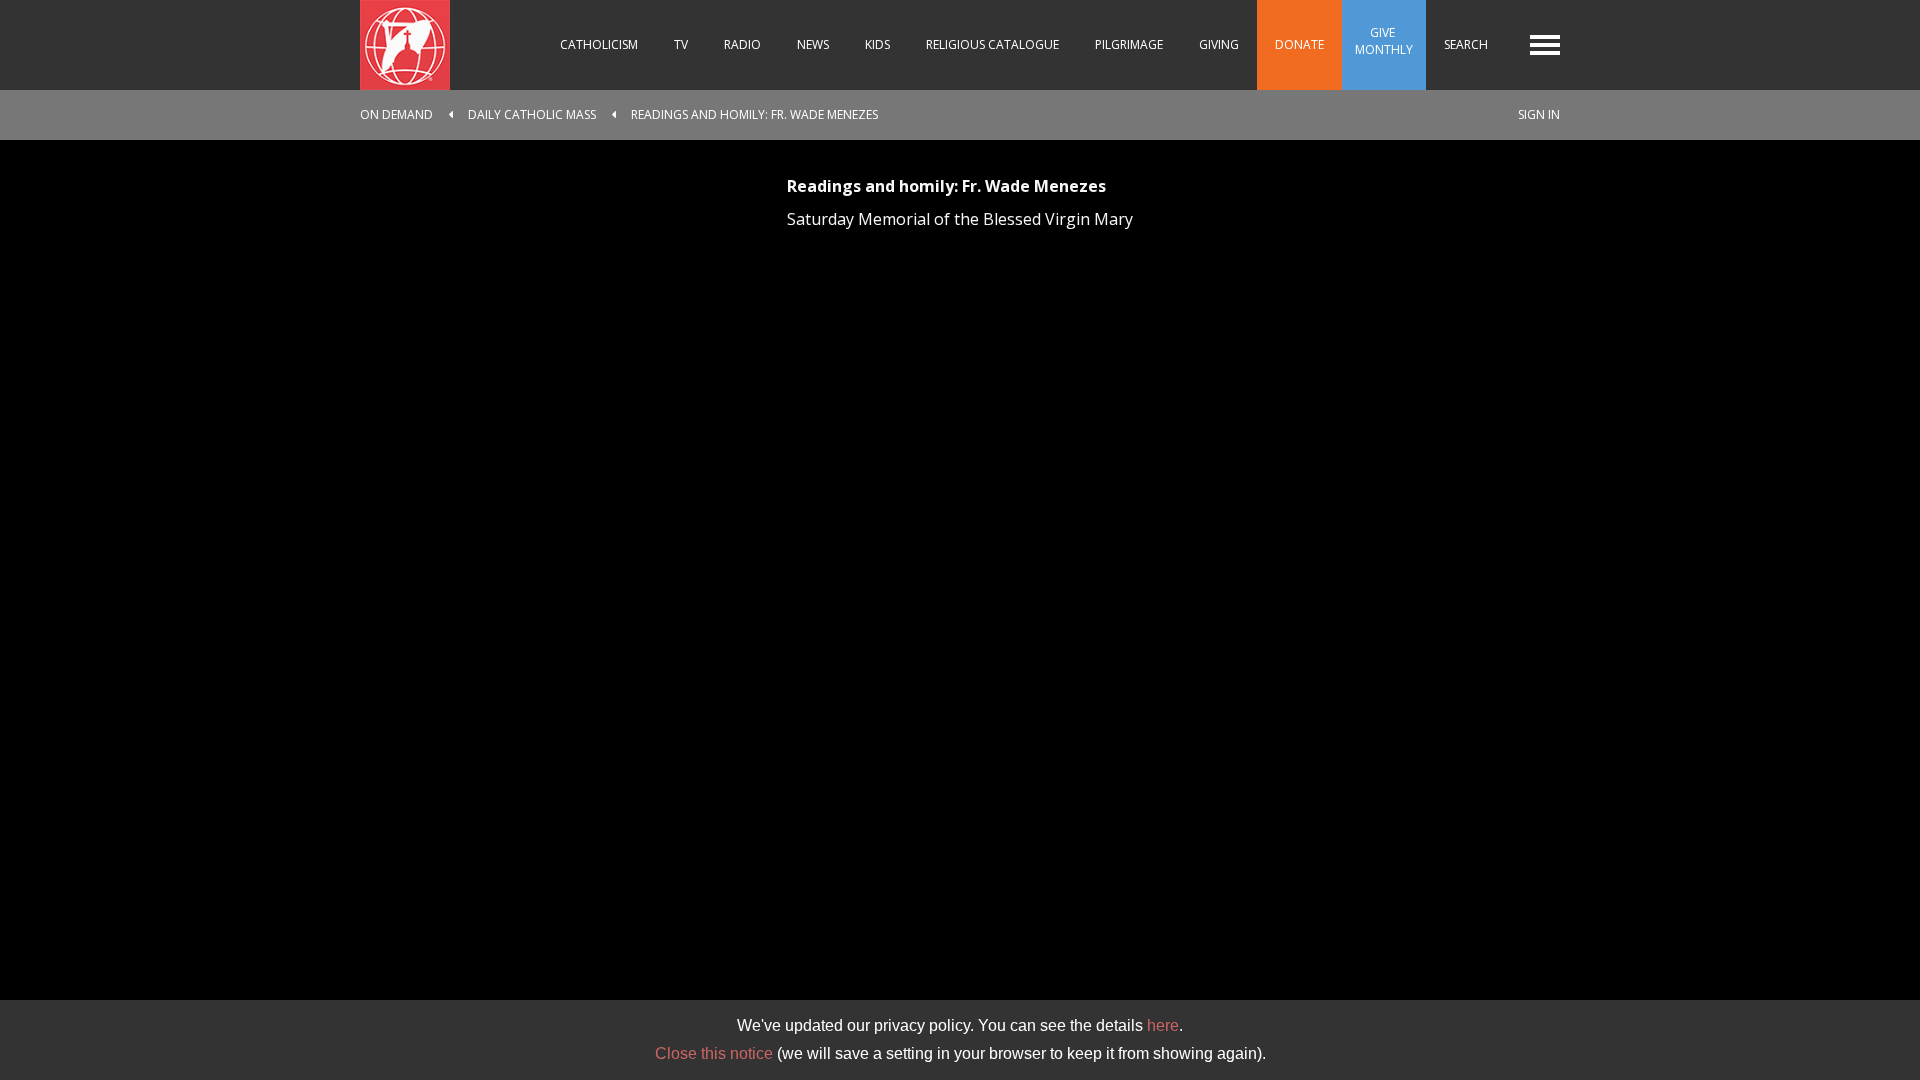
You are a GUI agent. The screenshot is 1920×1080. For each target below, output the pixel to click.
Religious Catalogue (992, 44)
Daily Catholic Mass (532, 114)
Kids (877, 44)
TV (681, 44)
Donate (1299, 44)
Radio (742, 44)
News (813, 44)
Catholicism (599, 44)
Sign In (1539, 114)
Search (1466, 44)
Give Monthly (1384, 41)
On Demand (396, 114)
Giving (1219, 44)
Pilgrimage (1129, 44)
